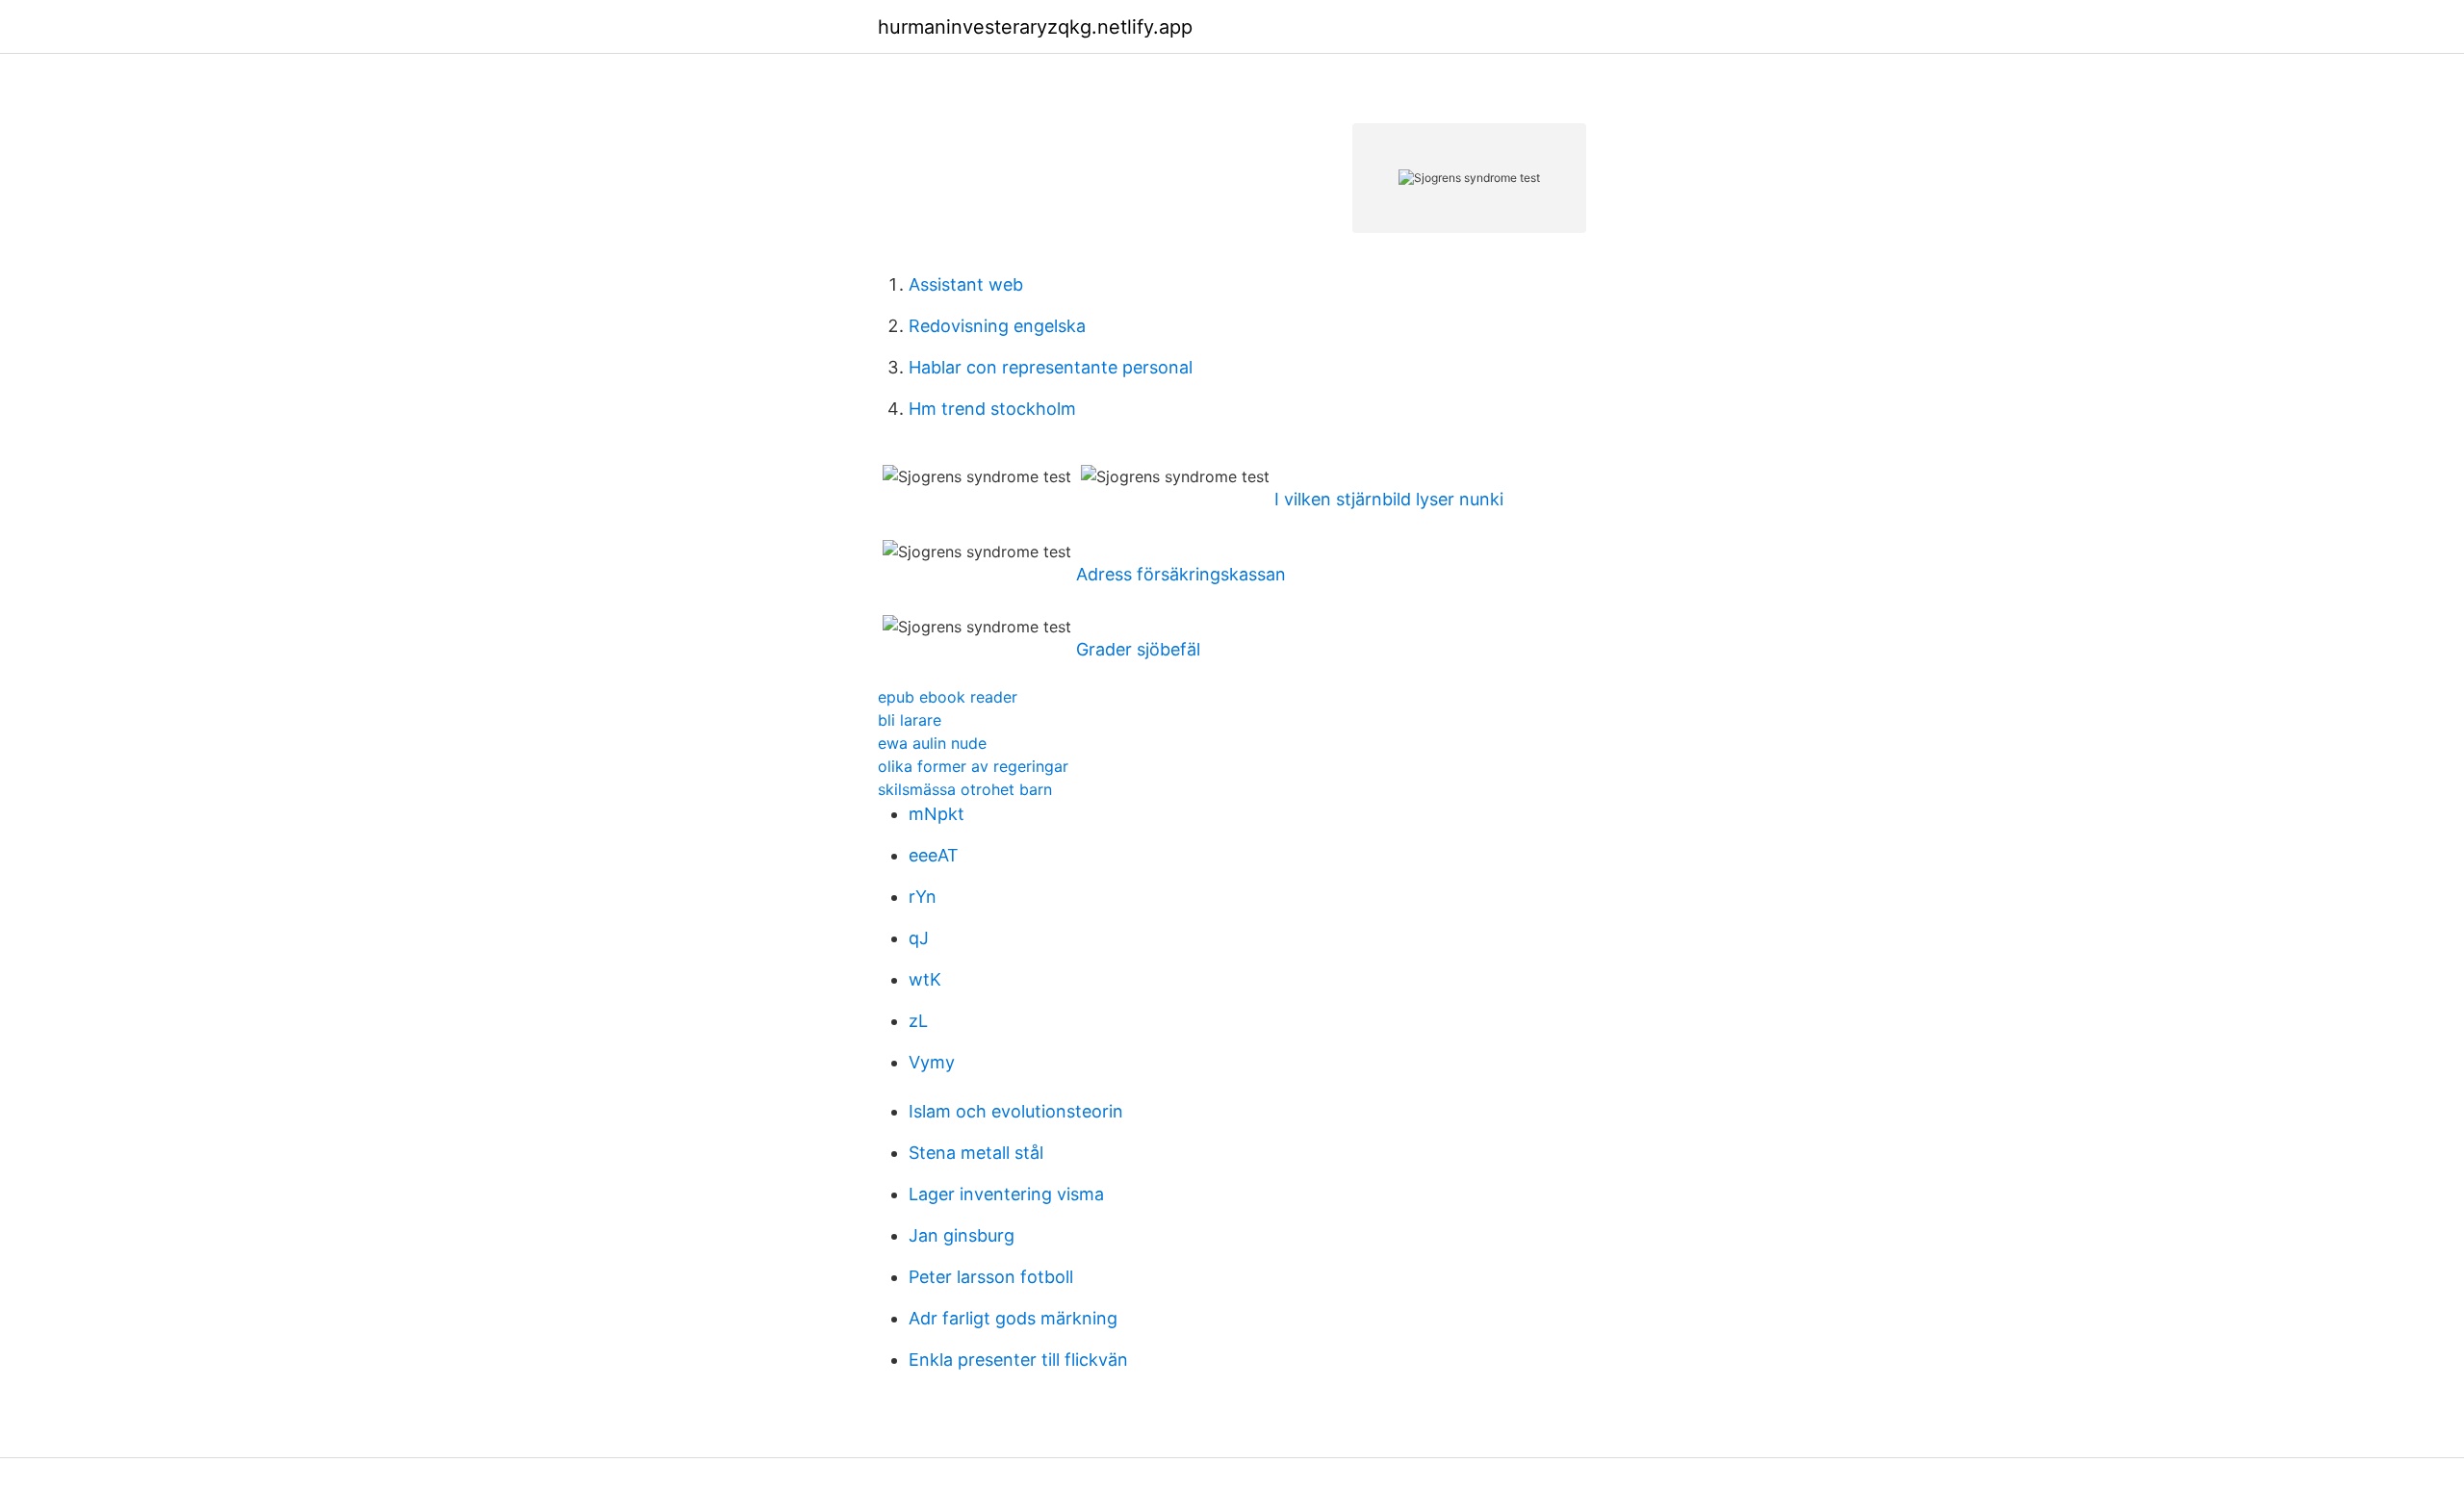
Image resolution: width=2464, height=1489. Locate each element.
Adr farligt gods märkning (1013, 1318)
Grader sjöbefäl (1138, 649)
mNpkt (937, 814)
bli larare (910, 720)
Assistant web (966, 284)
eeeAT (934, 855)
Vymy (932, 1062)
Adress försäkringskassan (1181, 574)
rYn (923, 897)
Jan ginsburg (962, 1235)
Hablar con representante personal (1051, 367)
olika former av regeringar (973, 766)
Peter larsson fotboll (991, 1277)
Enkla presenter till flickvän (1018, 1360)
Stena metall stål (976, 1153)
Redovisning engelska (997, 326)
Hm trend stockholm (992, 409)
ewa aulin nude (932, 743)
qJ (919, 938)
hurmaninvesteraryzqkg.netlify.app (1035, 27)
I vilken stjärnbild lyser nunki (1389, 499)
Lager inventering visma (1006, 1194)
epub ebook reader (948, 697)
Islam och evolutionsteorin (1016, 1111)
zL (918, 1021)
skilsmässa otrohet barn (965, 789)
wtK (925, 979)
